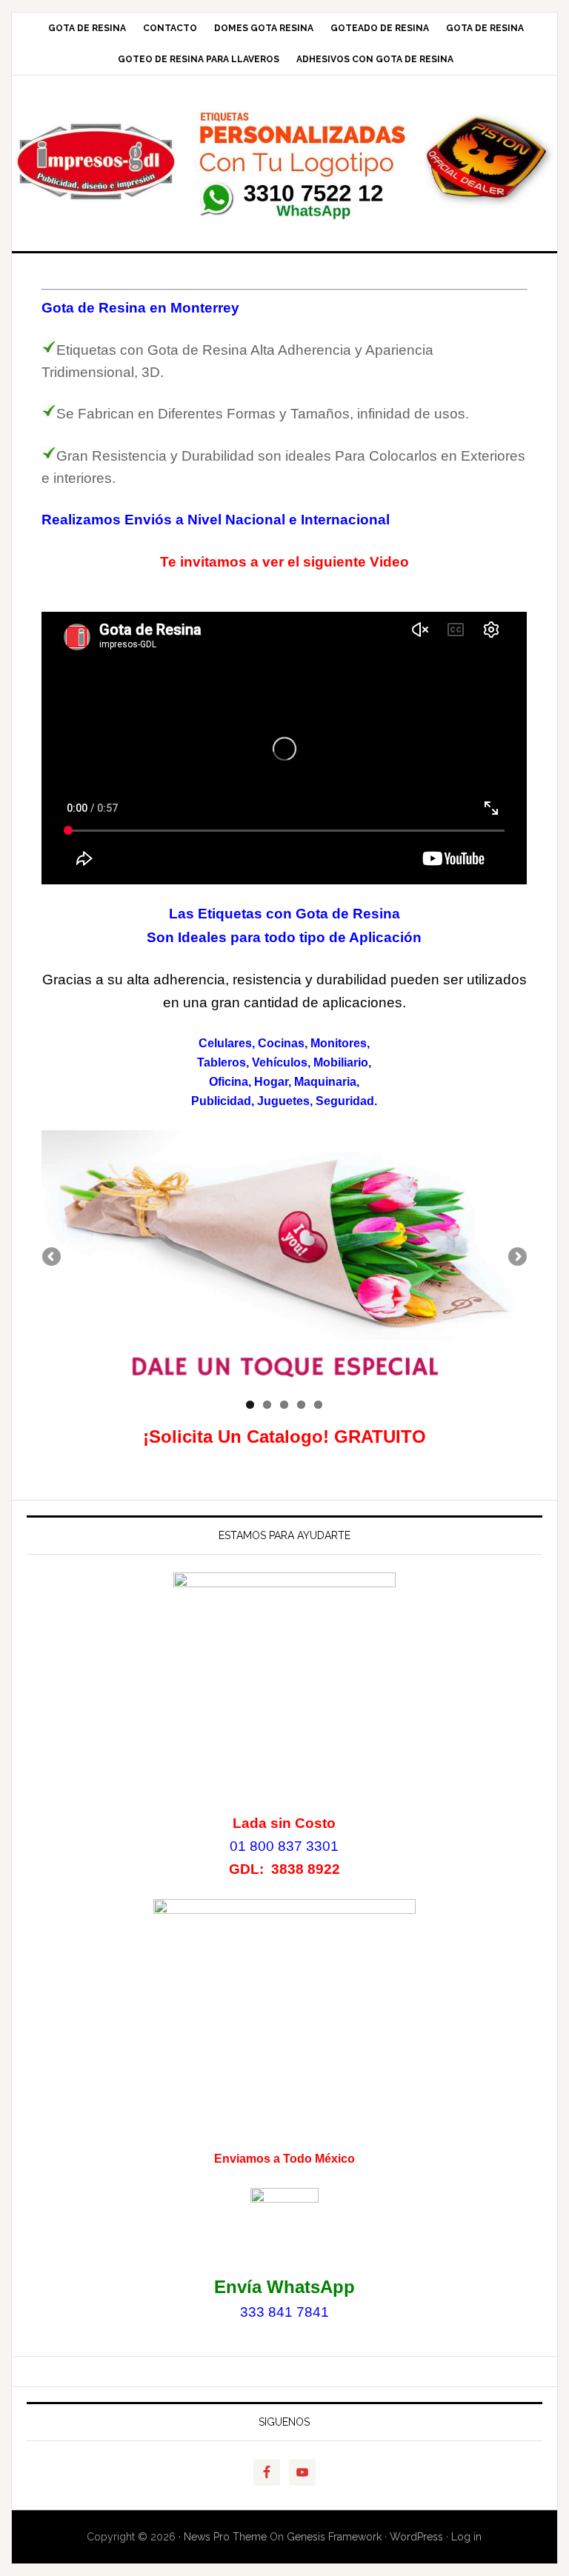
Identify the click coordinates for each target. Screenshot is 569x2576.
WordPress (416, 2537)
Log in (466, 2537)
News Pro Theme (225, 2537)
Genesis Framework (334, 2537)
